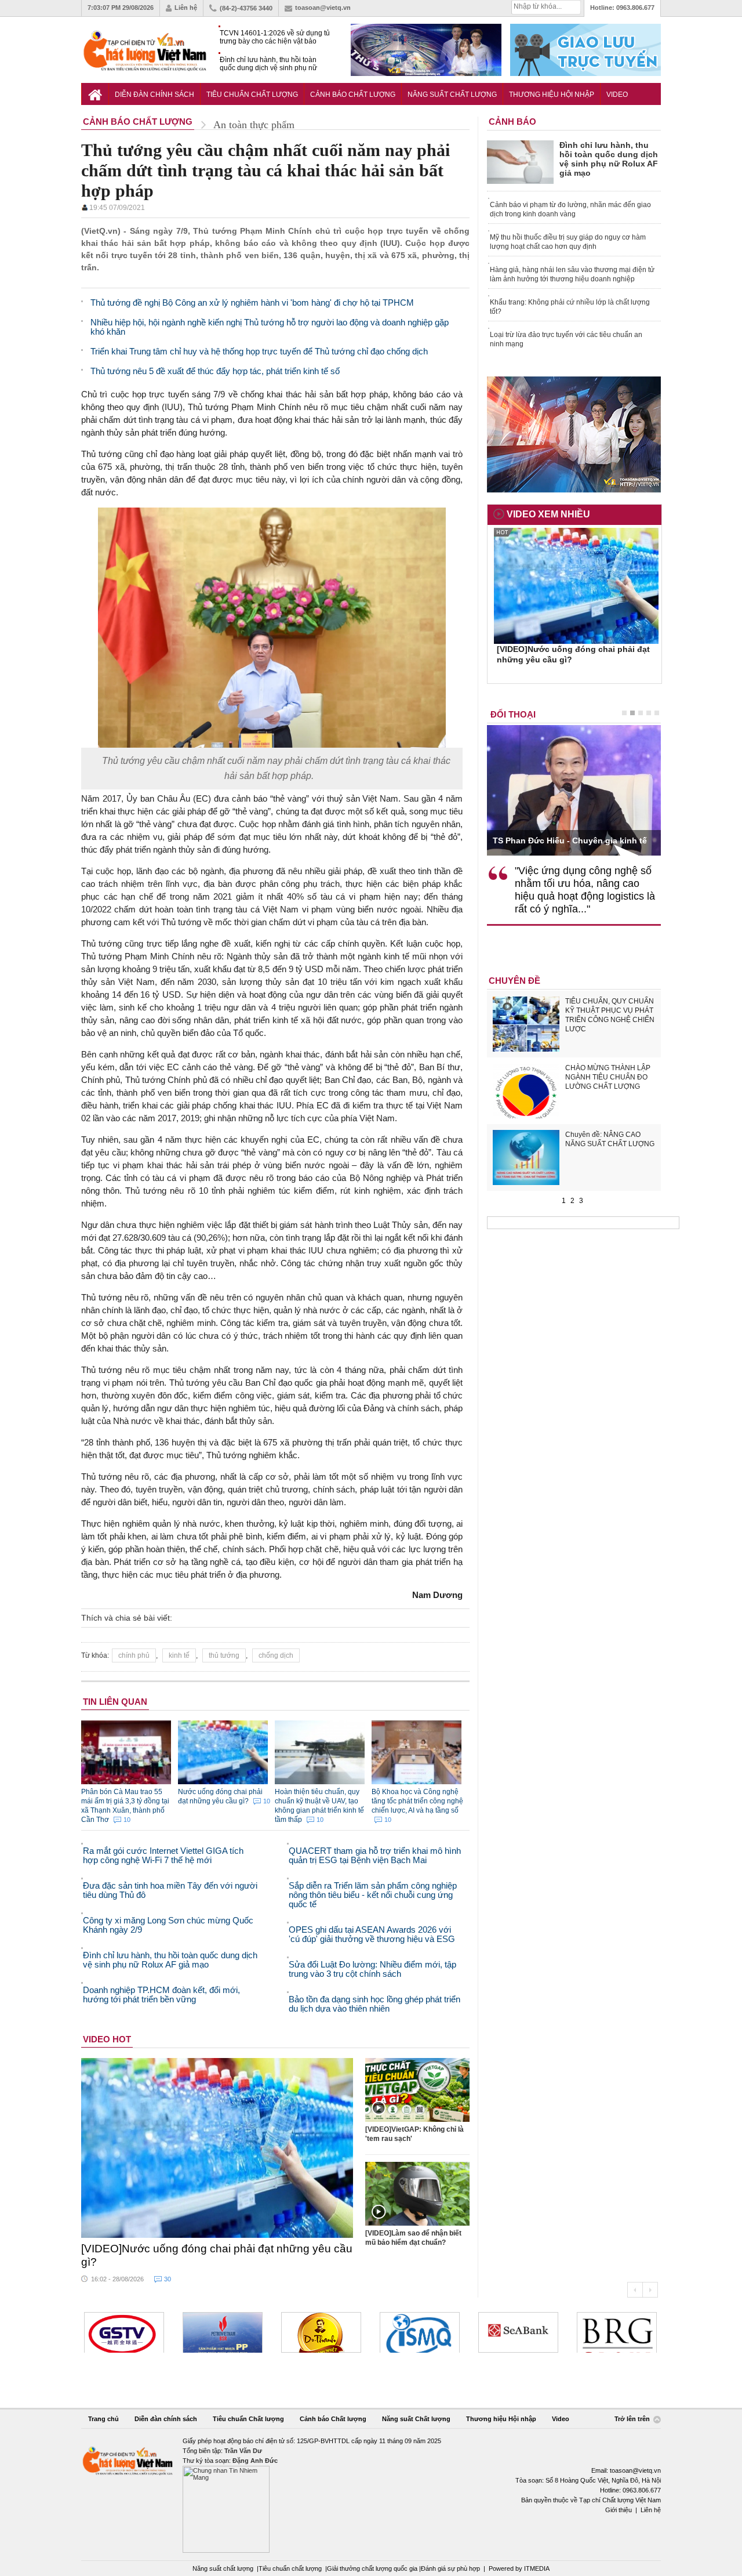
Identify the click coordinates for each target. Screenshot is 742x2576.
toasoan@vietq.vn (323, 8)
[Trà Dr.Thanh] (321, 2332)
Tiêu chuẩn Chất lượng (252, 95)
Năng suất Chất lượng (452, 95)
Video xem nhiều (548, 514)
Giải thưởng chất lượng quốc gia (373, 2568)
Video (617, 95)
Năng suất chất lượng (223, 2568)
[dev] (223, 2332)
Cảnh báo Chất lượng (353, 95)
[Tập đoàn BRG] (617, 2332)
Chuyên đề (514, 981)
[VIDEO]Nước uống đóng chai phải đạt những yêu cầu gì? (217, 2255)
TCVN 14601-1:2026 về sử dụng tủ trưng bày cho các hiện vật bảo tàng (275, 37)
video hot (107, 2039)
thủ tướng (224, 1655)
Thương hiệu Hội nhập (552, 95)
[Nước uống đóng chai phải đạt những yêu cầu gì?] (217, 2148)
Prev (635, 2290)
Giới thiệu (619, 2510)
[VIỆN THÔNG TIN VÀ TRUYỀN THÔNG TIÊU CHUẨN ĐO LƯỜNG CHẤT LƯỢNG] (420, 2332)
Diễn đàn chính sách (154, 95)
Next (650, 2290)
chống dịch (276, 1655)
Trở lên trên (633, 2419)
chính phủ (134, 1655)
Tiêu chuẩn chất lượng (290, 2568)
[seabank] (518, 2332)
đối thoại (513, 714)
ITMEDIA (537, 2568)
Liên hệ (186, 8)
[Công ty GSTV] (124, 2332)
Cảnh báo (512, 122)
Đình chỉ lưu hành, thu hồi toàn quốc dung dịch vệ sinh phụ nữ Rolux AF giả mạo (268, 64)
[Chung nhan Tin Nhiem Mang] (371, 2495)
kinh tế (179, 1655)
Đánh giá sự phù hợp (450, 2568)
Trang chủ (103, 2419)
